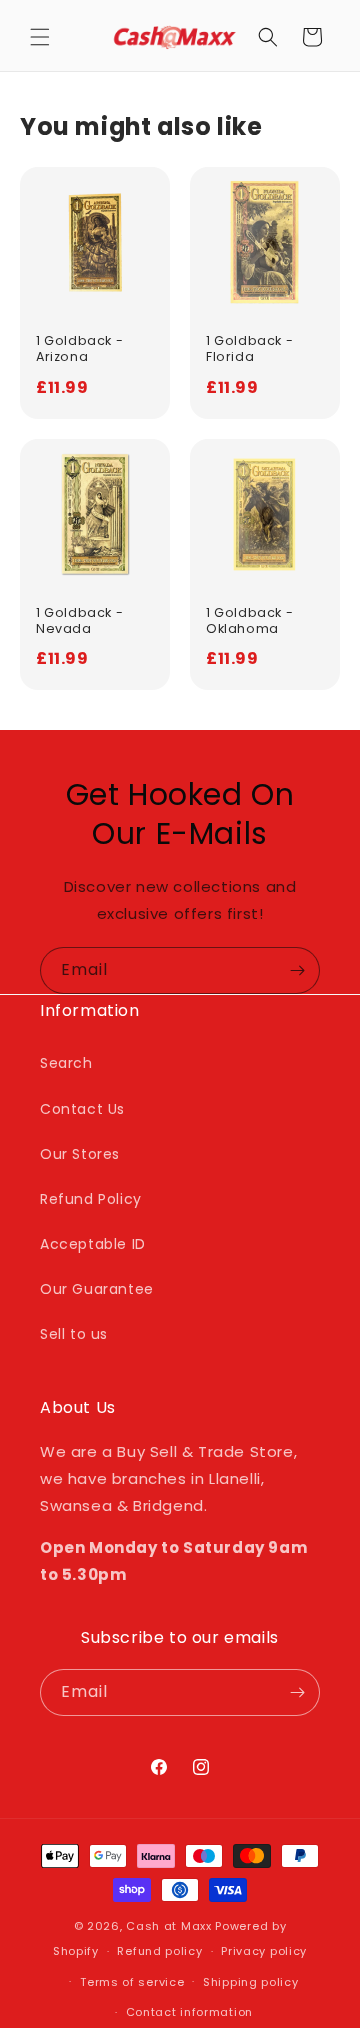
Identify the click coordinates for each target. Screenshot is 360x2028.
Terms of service (132, 1982)
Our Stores (80, 1154)
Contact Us (82, 1109)
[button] (40, 37)
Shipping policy (251, 1982)
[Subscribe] (297, 970)
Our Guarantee (97, 1289)
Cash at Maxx (168, 1926)
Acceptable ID (93, 1244)
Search (66, 1063)
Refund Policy (91, 1199)
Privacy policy (264, 1951)
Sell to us (74, 1334)
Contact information (189, 2012)
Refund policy (159, 1951)
